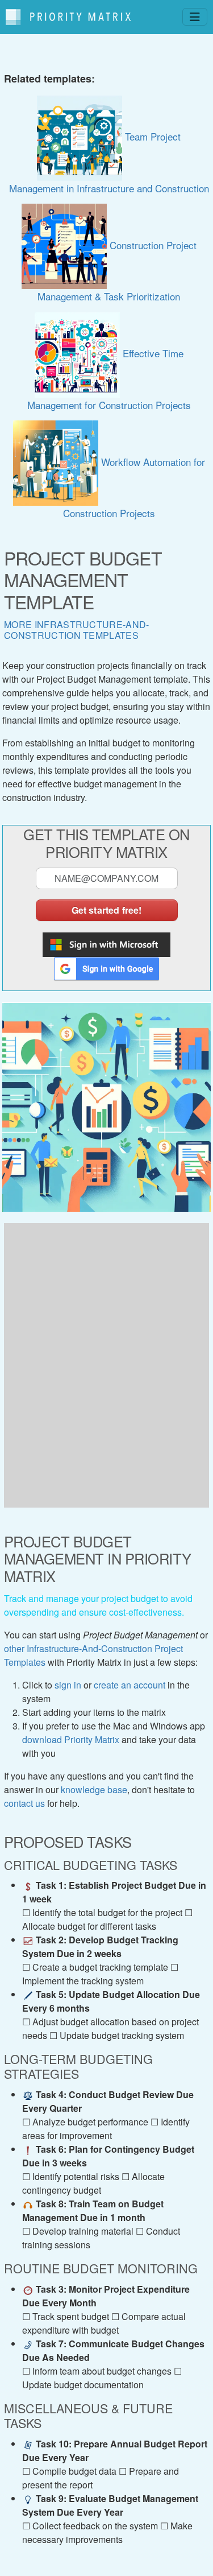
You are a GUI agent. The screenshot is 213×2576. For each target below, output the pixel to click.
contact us (24, 1803)
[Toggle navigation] (195, 17)
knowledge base (94, 1789)
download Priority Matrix (71, 1739)
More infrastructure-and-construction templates (77, 630)
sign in (68, 1685)
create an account (130, 1685)
